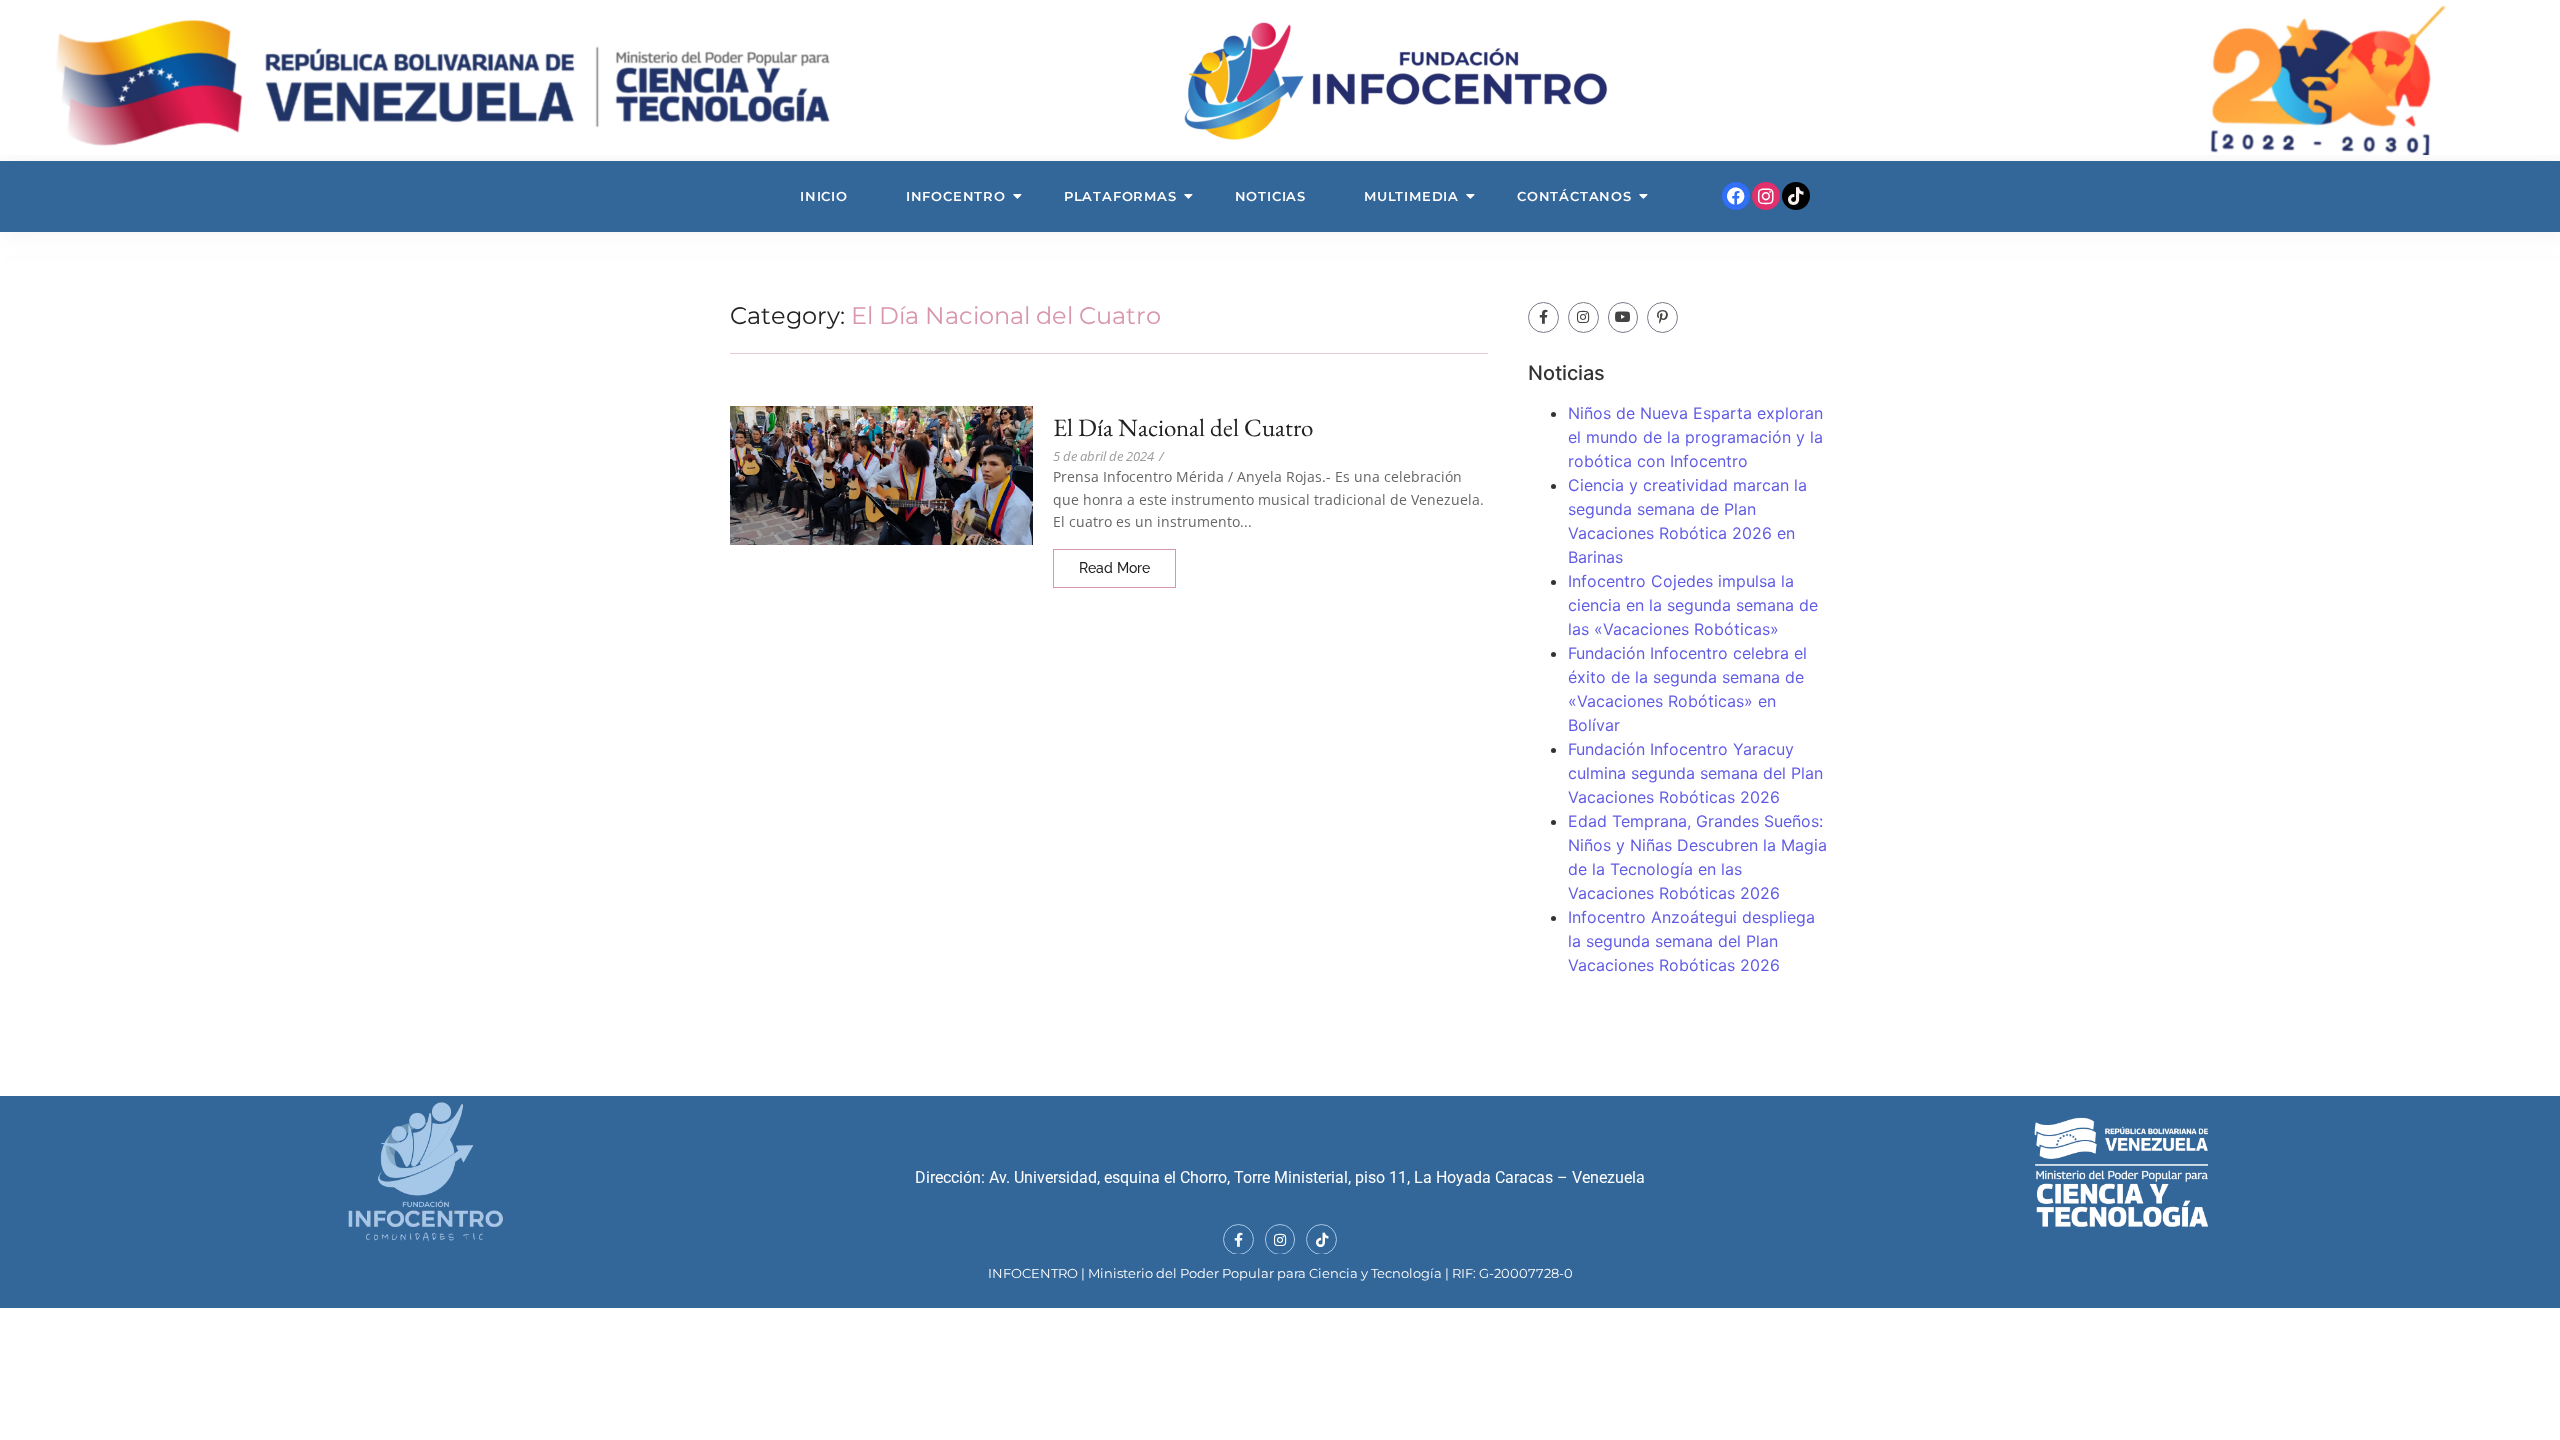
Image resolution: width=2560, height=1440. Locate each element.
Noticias (1270, 196)
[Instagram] (1766, 196)
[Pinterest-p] (1662, 317)
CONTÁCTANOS (1574, 196)
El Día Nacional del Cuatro (1183, 427)
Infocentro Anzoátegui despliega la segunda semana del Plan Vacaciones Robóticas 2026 (1691, 941)
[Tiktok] (1796, 196)
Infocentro (956, 196)
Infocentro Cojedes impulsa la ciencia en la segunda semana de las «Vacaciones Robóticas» (1693, 605)
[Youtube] (1623, 317)
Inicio (824, 196)
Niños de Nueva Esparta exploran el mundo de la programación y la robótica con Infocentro (1695, 437)
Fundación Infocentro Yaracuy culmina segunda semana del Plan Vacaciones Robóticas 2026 (1695, 773)
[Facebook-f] (1543, 317)
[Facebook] (1736, 196)
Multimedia (1411, 196)
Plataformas (1120, 196)
